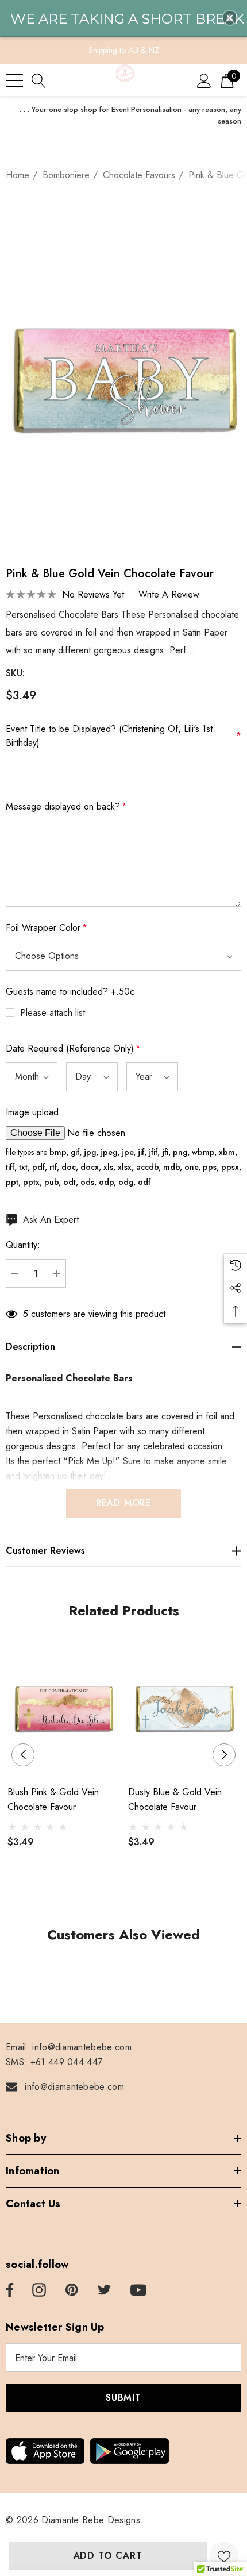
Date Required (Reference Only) (73, 1048)
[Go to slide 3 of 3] (142, 1895)
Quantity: (23, 1245)
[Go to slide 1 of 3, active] (105, 1895)
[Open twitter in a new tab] (105, 2290)
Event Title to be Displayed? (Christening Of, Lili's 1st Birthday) (123, 736)
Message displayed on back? (66, 806)
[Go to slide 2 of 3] (124, 1895)
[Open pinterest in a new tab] (72, 2290)
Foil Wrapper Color (47, 928)
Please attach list (53, 1013)
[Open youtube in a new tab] (138, 2290)
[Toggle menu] (14, 80)
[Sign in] (204, 80)
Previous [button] (23, 1755)
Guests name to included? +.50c (70, 991)
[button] (230, 18)
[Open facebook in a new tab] (8, 2290)
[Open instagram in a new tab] (39, 2290)
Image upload (32, 1112)
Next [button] (224, 1755)
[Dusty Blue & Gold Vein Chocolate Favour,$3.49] (184, 1706)
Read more (123, 1503)
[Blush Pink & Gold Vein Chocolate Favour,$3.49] (63, 1706)
